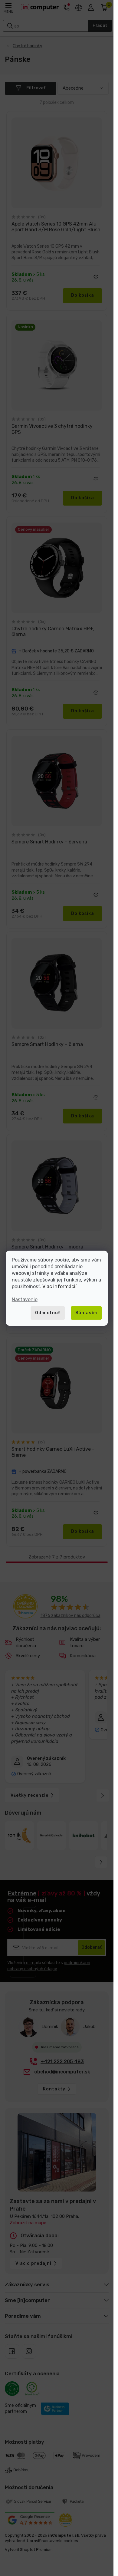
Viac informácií (59, 1286)
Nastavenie (25, 1300)
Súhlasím (86, 1313)
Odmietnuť (48, 1313)
